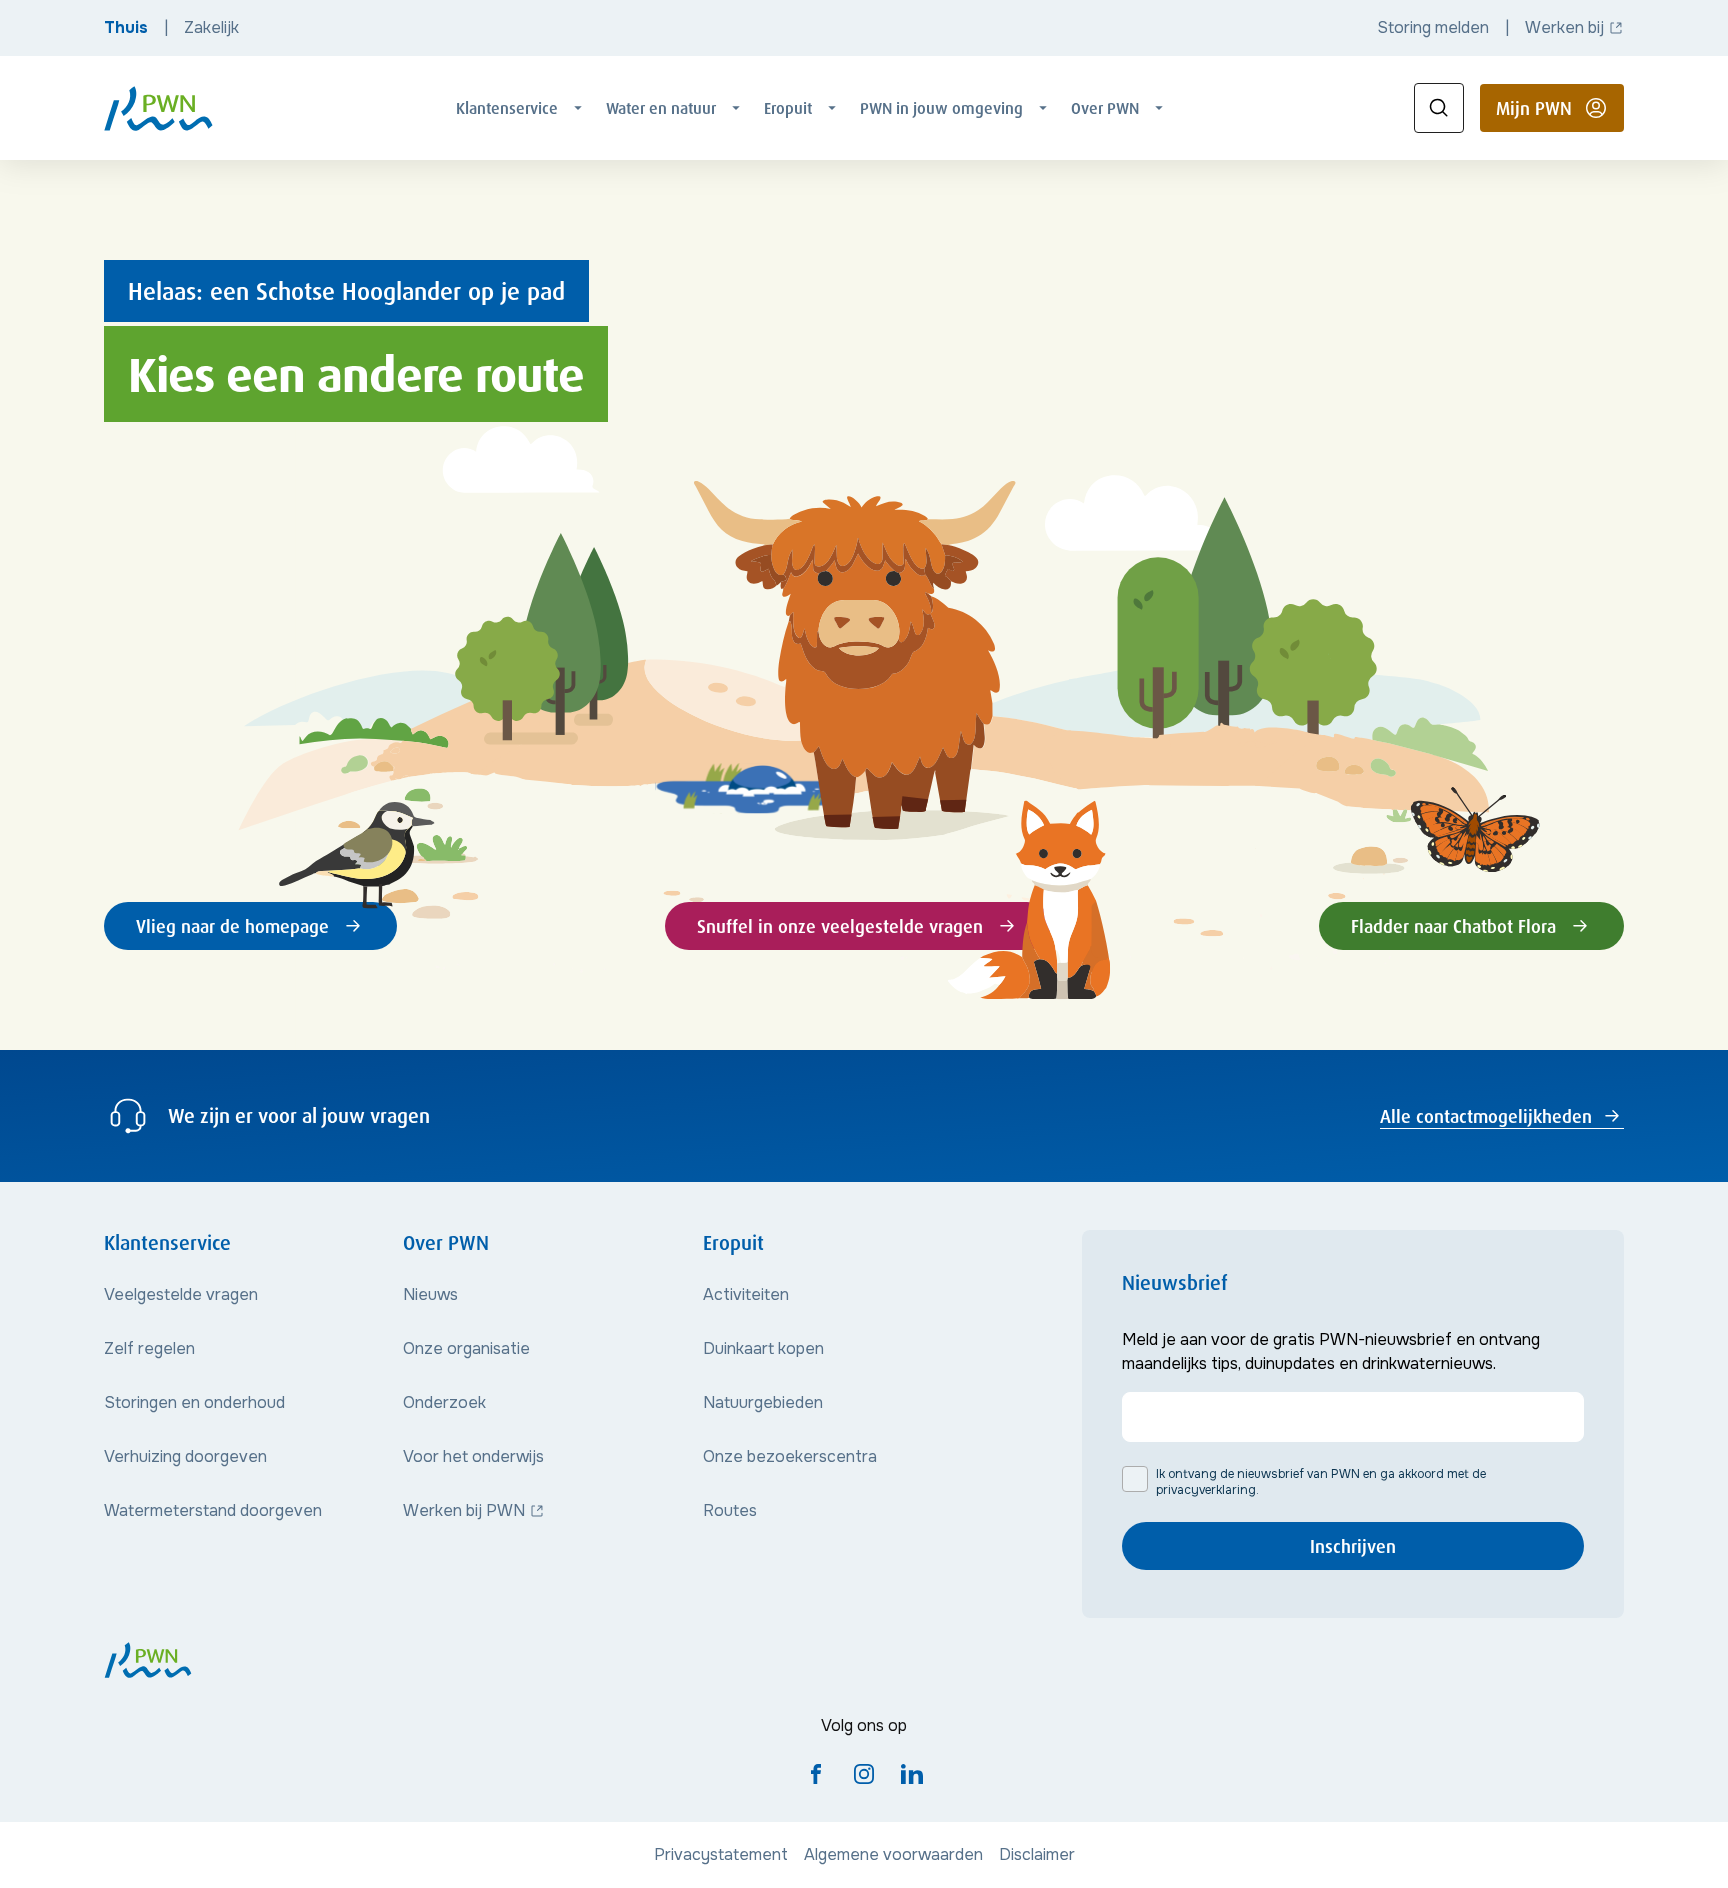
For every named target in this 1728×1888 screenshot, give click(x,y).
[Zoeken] (1439, 108)
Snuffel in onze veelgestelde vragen (840, 926)
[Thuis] (158, 108)
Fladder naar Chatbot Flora (1453, 926)
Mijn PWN (1560, 114)
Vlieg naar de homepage (232, 926)
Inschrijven (1353, 1546)
